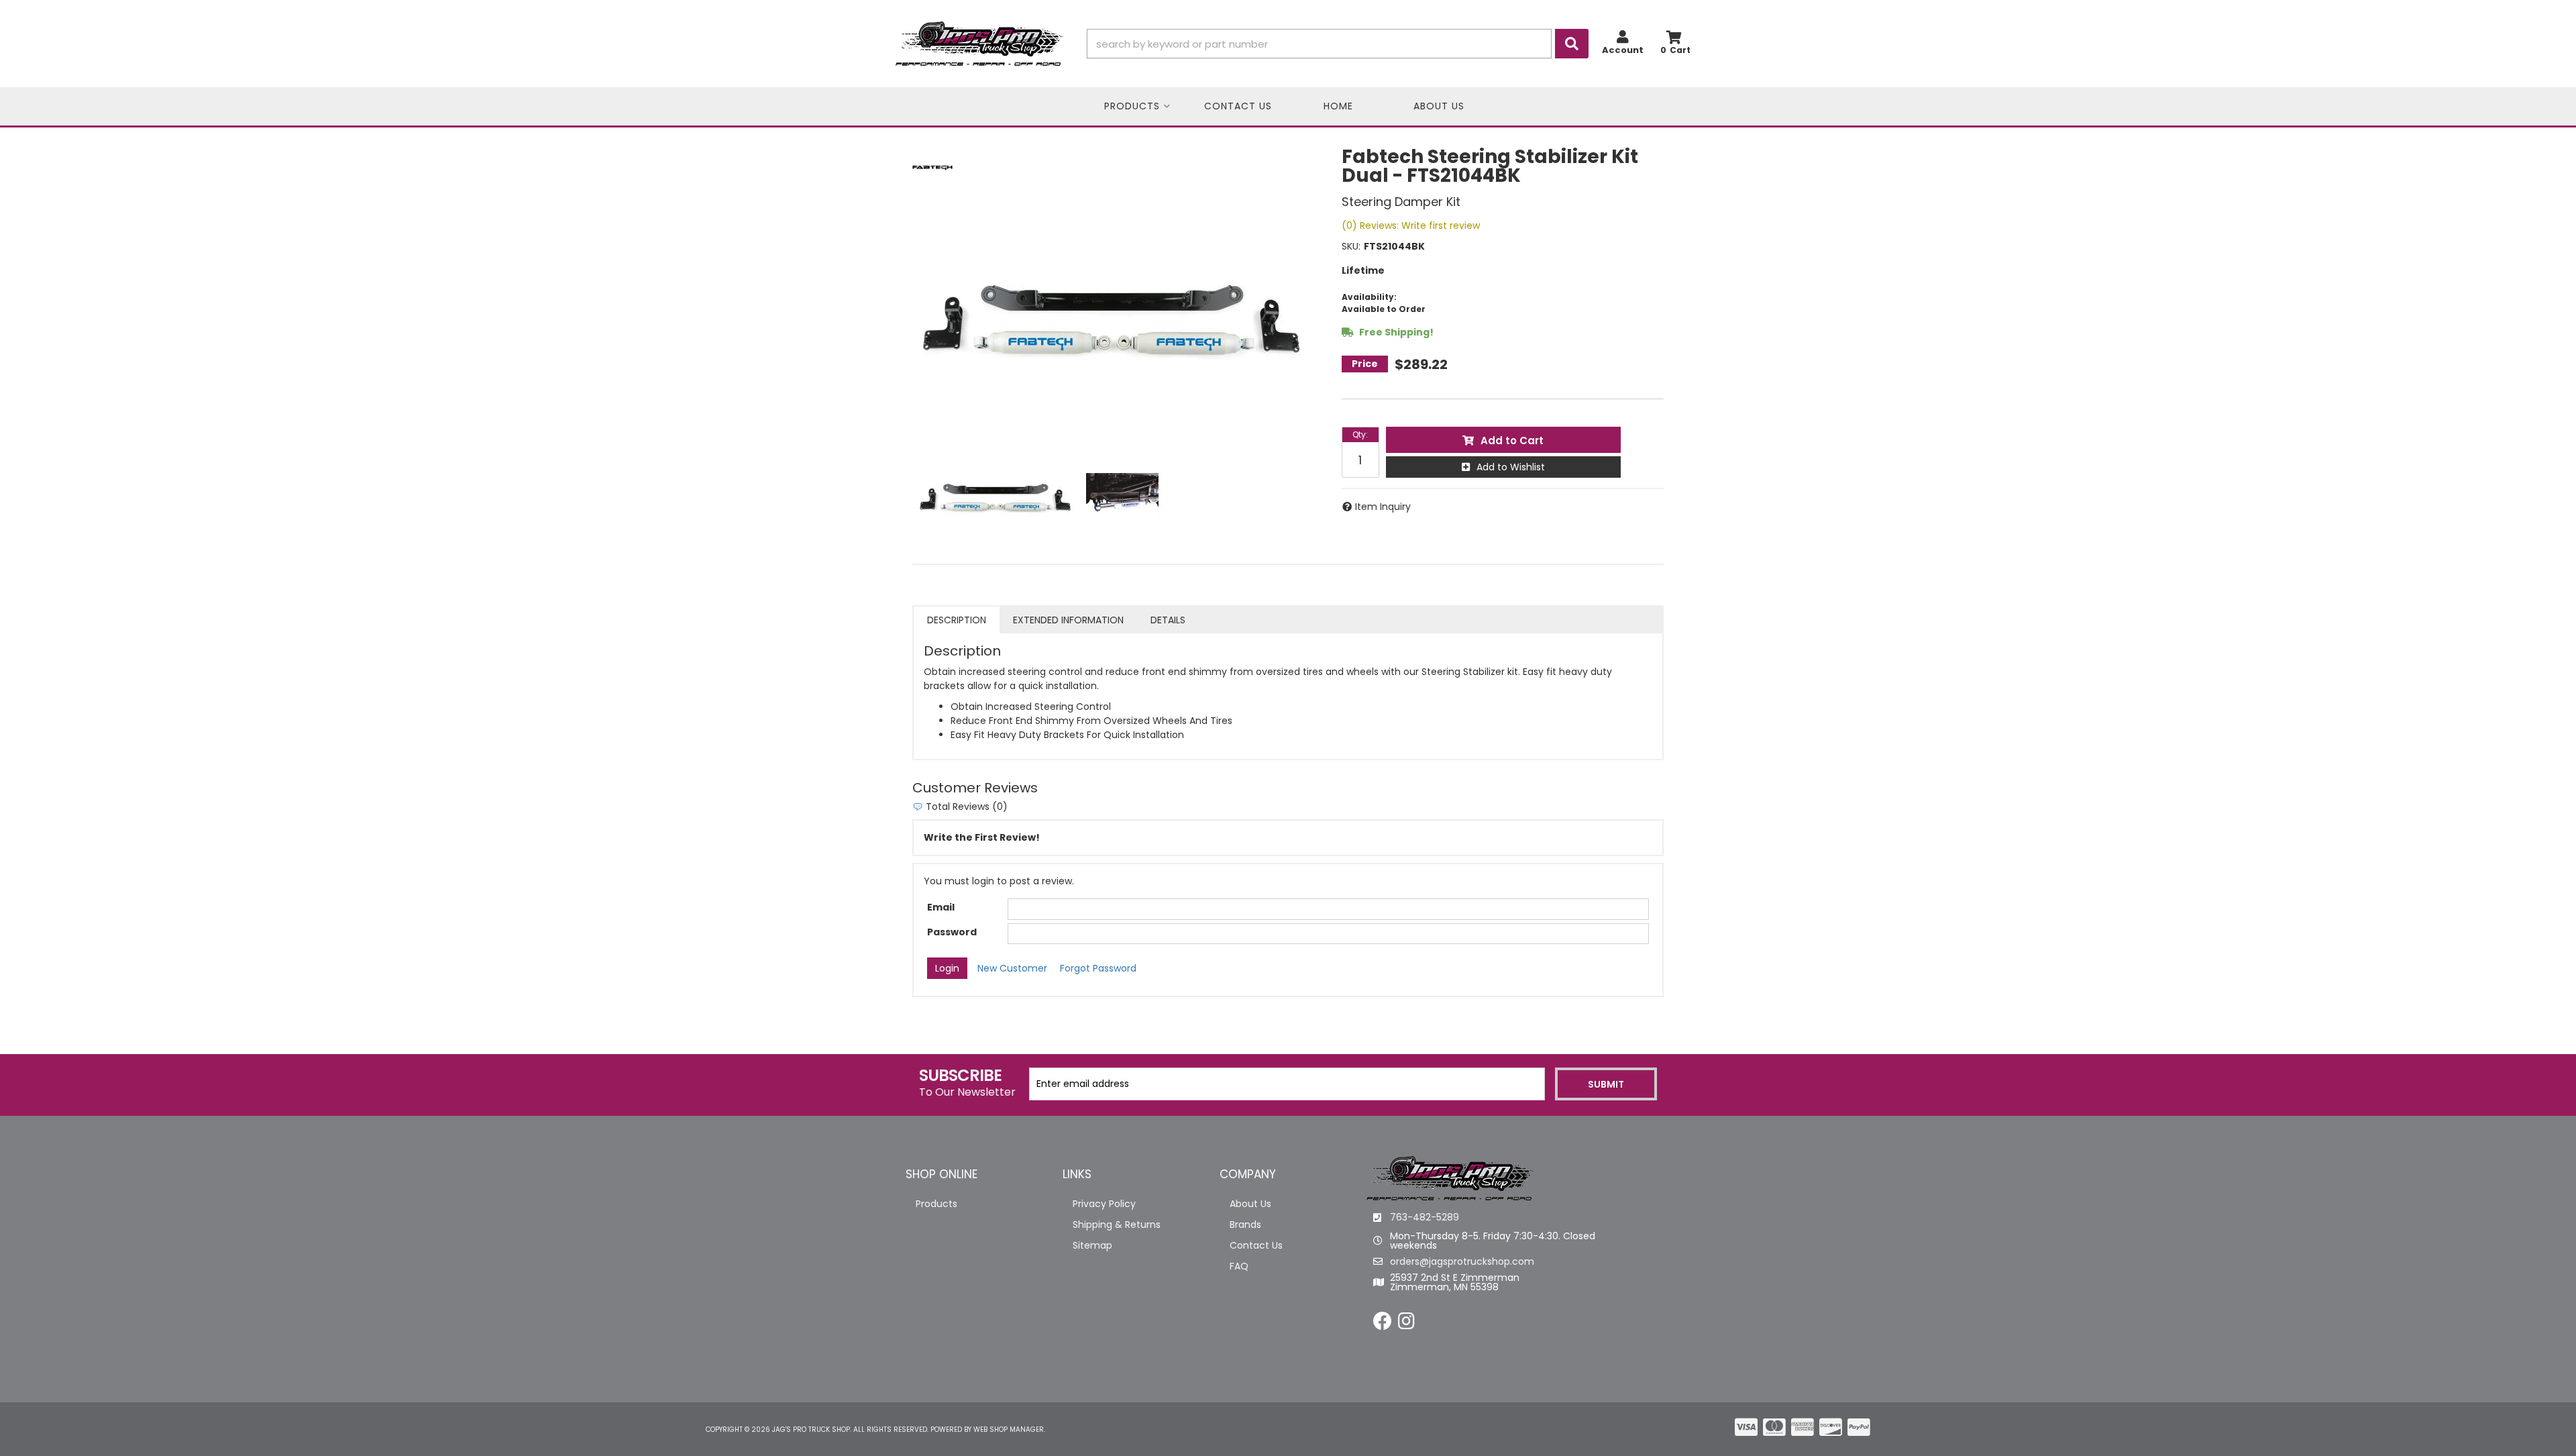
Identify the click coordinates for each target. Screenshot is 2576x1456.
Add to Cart (1512, 440)
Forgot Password (1098, 968)
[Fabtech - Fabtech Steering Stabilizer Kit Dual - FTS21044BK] (932, 167)
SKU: (1351, 246)
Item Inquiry (1383, 507)
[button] (1338, 44)
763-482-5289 (1425, 1217)
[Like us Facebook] (1383, 1324)
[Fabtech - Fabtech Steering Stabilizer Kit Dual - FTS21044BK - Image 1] (996, 500)
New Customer (1012, 968)
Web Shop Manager (1009, 1429)
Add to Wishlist (1511, 467)
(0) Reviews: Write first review (1411, 225)
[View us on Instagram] (1406, 1324)
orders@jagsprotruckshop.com (1462, 1261)
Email (941, 907)
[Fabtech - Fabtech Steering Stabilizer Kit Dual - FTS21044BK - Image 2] (1122, 500)
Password (952, 932)
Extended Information (1068, 620)
